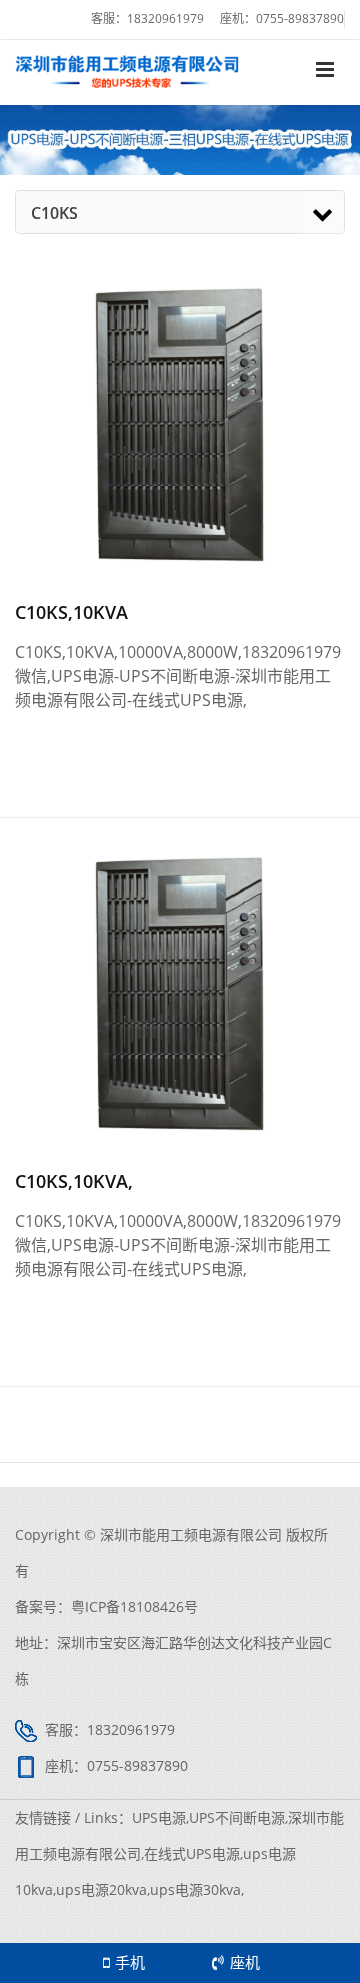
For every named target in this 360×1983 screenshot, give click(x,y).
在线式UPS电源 (192, 1853)
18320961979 (165, 18)
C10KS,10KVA (71, 612)
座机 (245, 1962)
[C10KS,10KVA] (180, 422)
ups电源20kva (101, 1889)
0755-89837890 (300, 18)
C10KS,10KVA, (74, 1181)
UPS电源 (159, 1817)
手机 (130, 1962)
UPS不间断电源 (237, 1817)
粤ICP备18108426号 (134, 1606)
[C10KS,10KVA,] (180, 991)
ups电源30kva (195, 1889)
